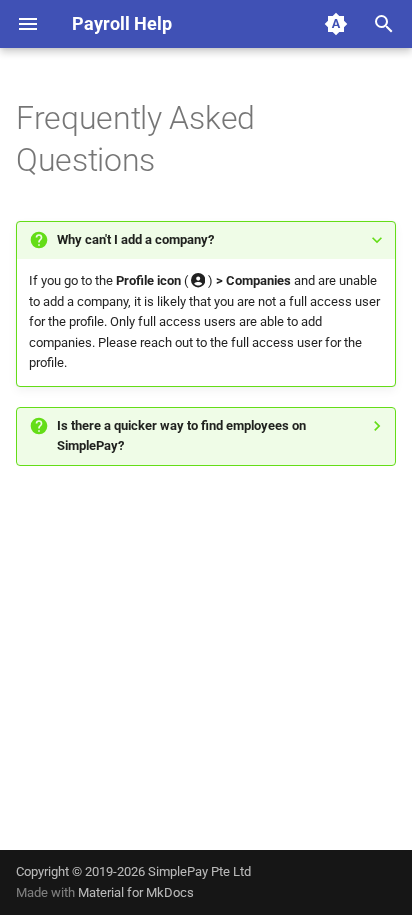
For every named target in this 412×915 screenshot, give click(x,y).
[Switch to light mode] (336, 24)
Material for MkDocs (136, 892)
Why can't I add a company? (135, 239)
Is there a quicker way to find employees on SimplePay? (181, 435)
